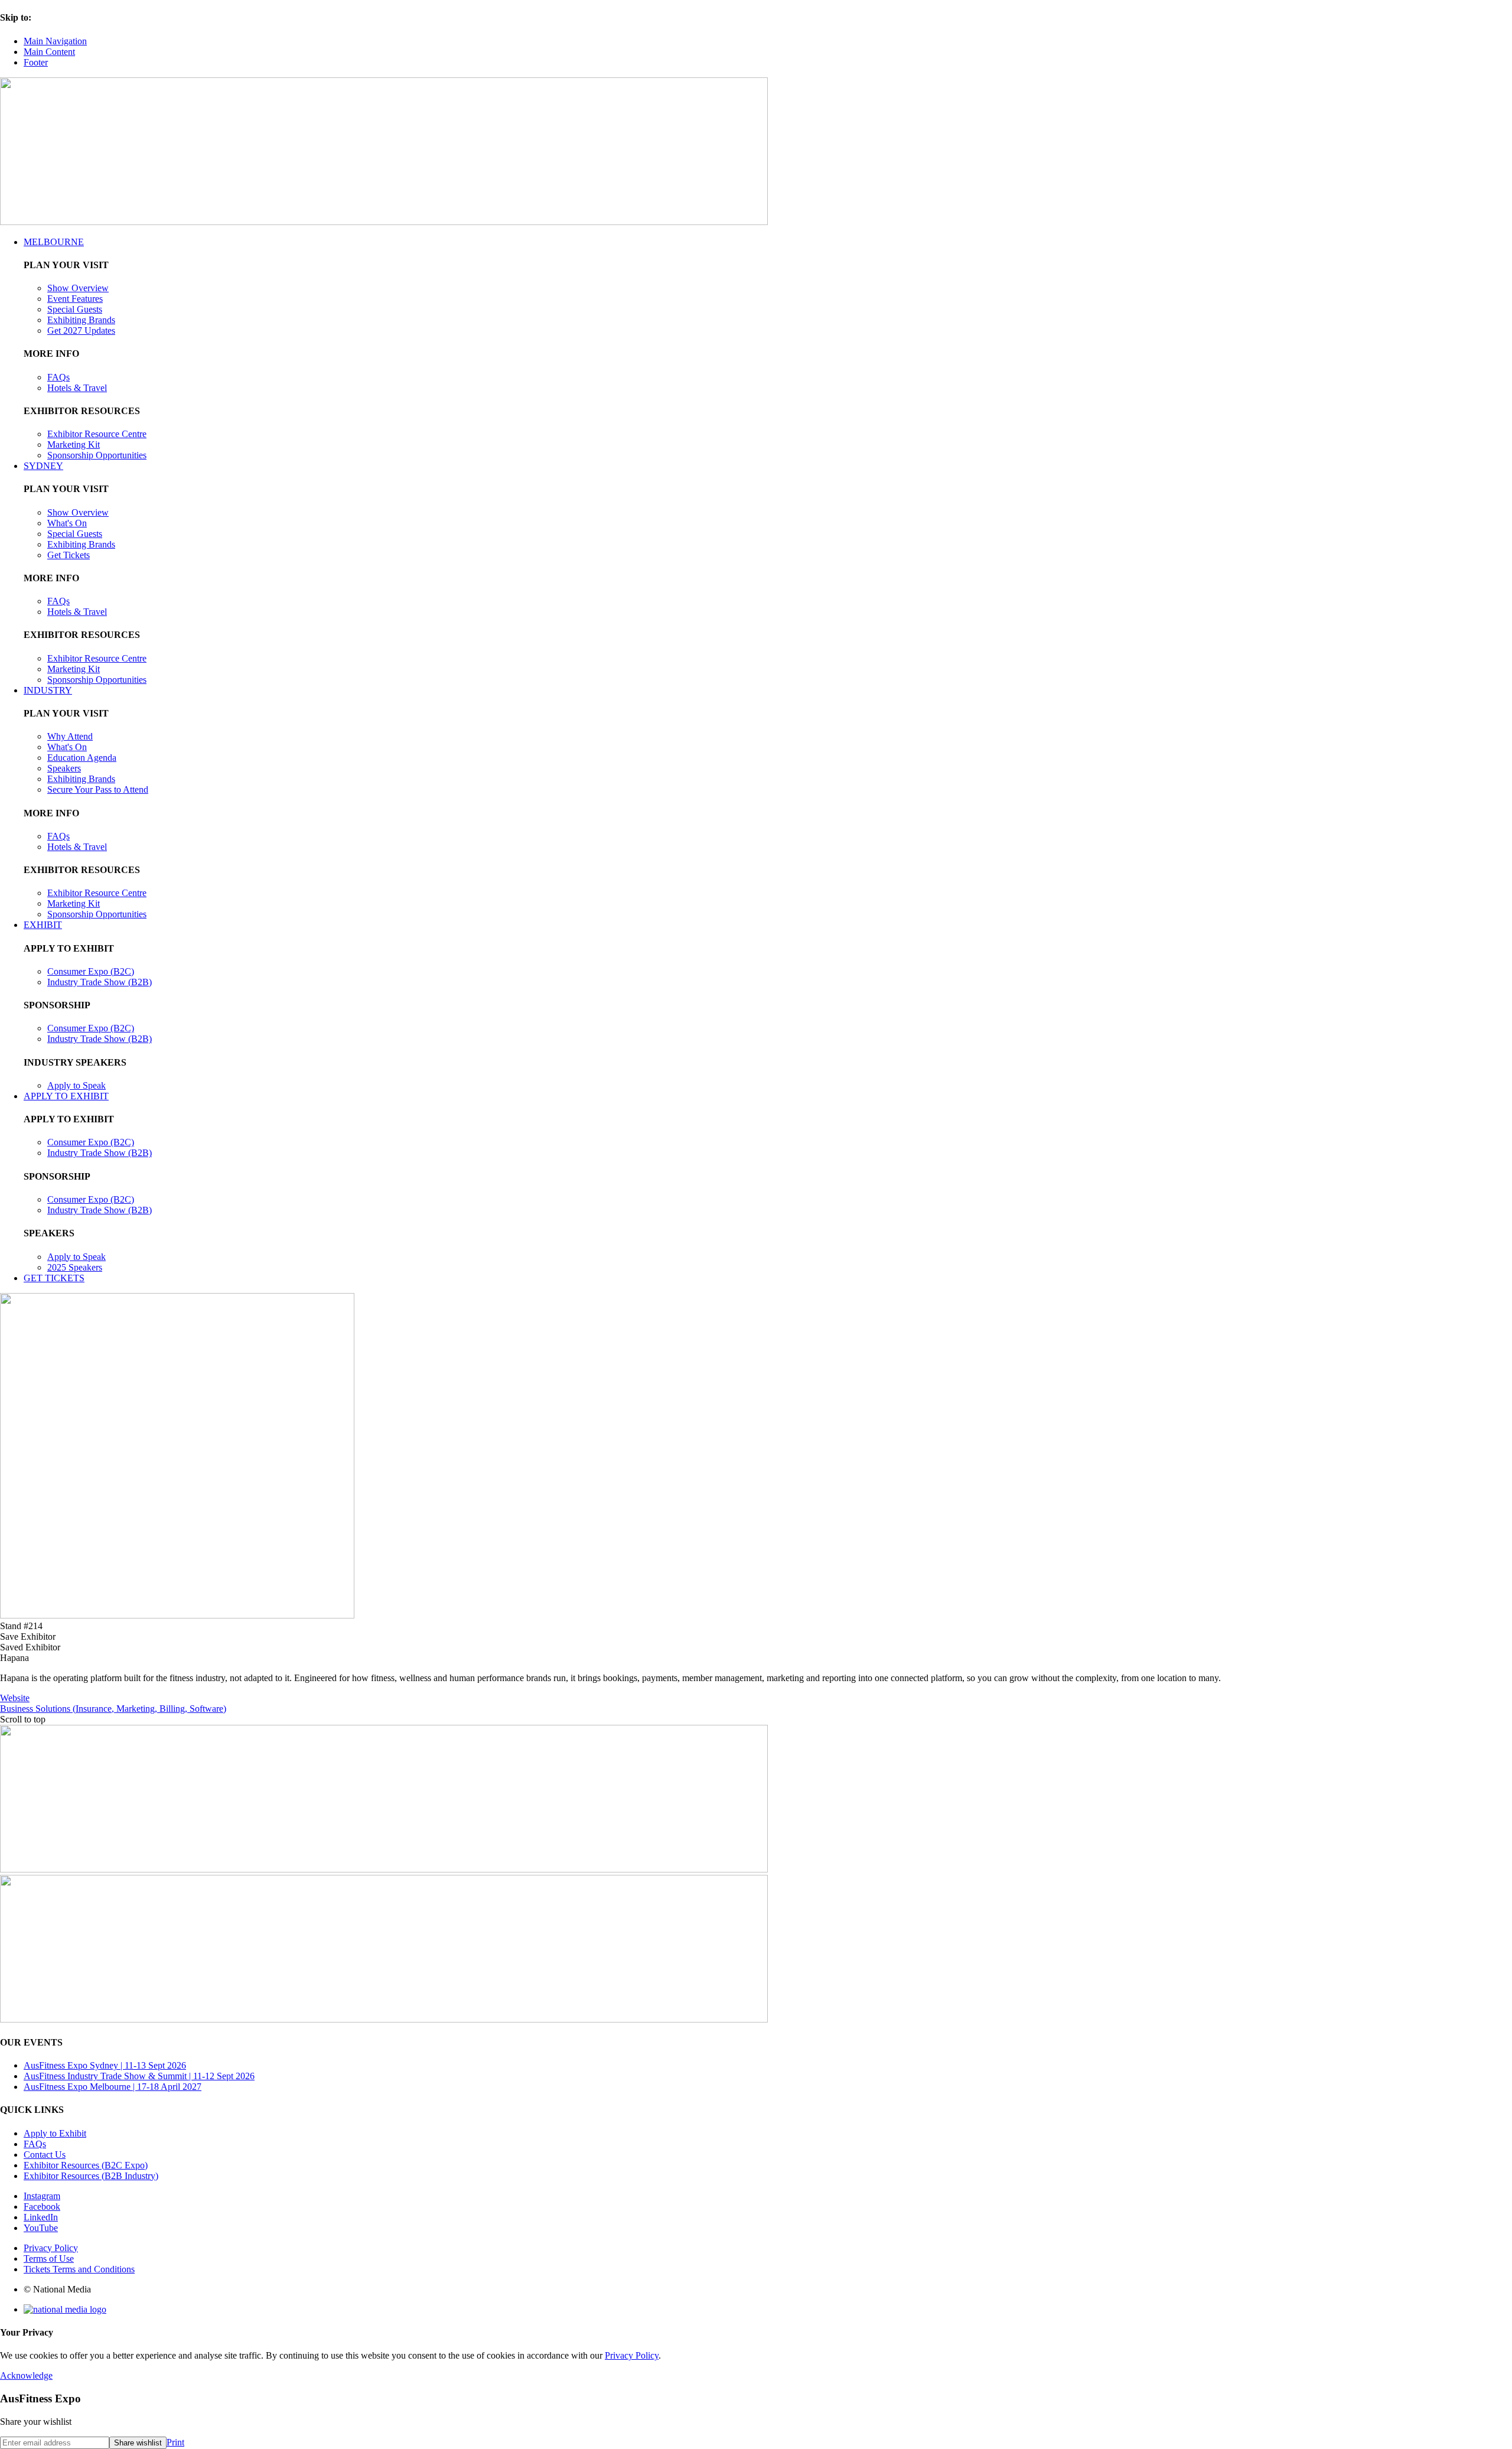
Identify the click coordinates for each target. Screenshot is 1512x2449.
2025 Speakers (75, 1267)
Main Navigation (55, 41)
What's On (67, 523)
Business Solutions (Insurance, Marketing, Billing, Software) (113, 1709)
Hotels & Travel (77, 388)
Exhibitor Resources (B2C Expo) (86, 2165)
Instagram (42, 2196)
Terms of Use (49, 2259)
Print (175, 2442)
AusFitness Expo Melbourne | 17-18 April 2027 (113, 2087)
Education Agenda (82, 758)
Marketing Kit (74, 444)
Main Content (49, 52)
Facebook (42, 2207)
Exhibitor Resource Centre (97, 434)
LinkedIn (41, 2217)
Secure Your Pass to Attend (98, 789)
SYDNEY (43, 466)
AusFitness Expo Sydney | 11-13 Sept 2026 (105, 2065)
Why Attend (70, 736)
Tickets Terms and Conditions (79, 2269)
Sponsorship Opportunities (97, 455)
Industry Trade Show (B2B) (100, 982)
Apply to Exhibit (55, 2133)
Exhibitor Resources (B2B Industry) (91, 2176)
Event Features (75, 299)
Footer (36, 62)
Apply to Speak (76, 1085)
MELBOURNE (54, 242)
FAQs (58, 377)
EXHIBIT (43, 925)
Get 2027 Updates (81, 330)
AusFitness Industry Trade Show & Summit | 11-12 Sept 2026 (139, 2076)
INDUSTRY (48, 690)
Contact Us (45, 2155)
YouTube (41, 2228)
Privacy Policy (51, 2248)
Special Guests (75, 309)
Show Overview (78, 288)
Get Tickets (69, 555)
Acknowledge (26, 2375)
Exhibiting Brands (81, 320)
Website (15, 1698)
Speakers (64, 768)
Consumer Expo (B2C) (91, 971)
